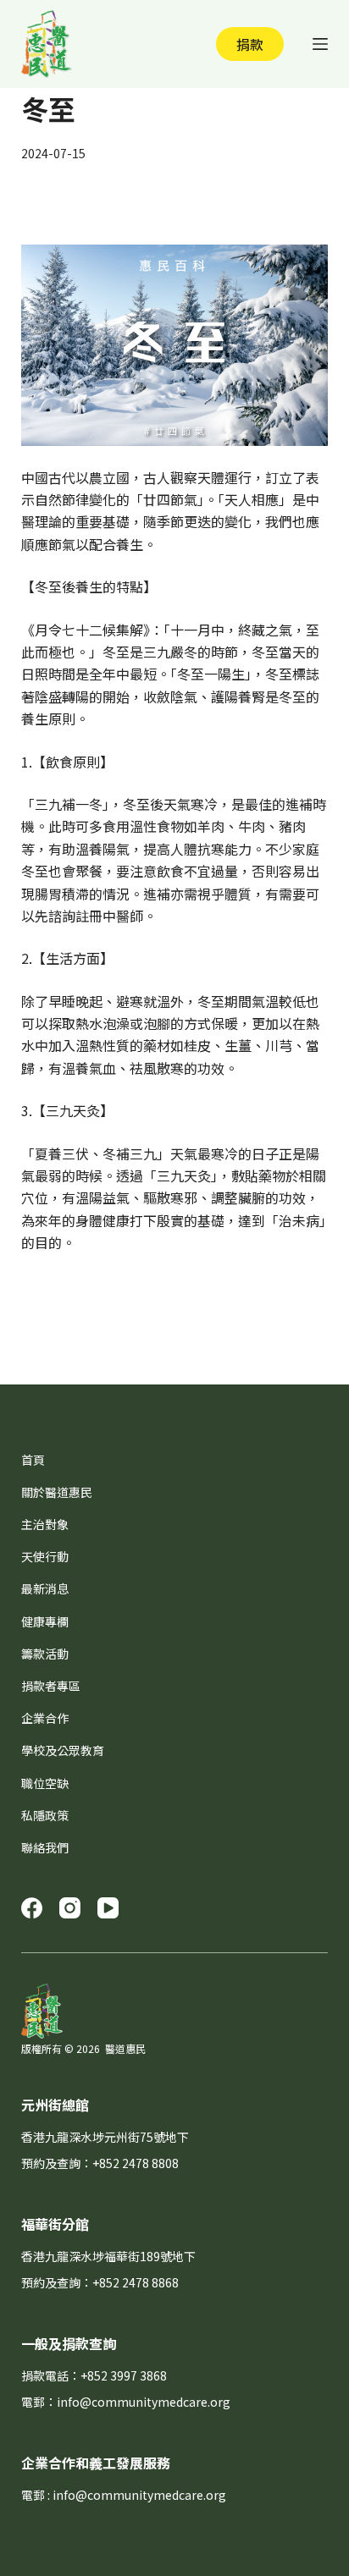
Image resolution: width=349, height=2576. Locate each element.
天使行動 (45, 1556)
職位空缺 (45, 1783)
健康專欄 (45, 1621)
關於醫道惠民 (57, 1492)
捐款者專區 (51, 1686)
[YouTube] (108, 1908)
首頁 (33, 1460)
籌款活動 (45, 1654)
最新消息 (45, 1588)
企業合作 (45, 1718)
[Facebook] (32, 1908)
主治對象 (45, 1524)
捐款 (250, 44)
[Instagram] (70, 1908)
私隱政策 (45, 1815)
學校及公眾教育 (63, 1750)
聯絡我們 (45, 1847)
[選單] (320, 44)
